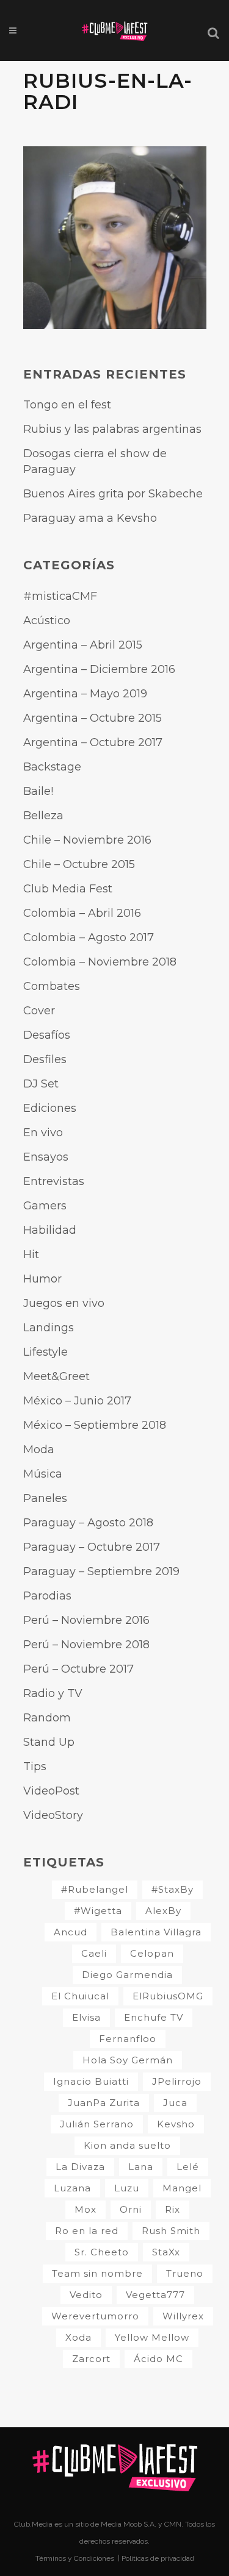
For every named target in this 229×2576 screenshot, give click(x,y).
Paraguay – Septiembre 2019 (101, 1571)
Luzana (72, 2188)
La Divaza (80, 2167)
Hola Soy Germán (128, 2060)
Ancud (71, 1932)
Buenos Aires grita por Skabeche (113, 494)
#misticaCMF (60, 596)
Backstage (52, 767)
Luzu (127, 2188)
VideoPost (51, 1791)
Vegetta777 (155, 2295)
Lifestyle (45, 1352)
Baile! (38, 791)
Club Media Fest (68, 889)
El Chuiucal (80, 1996)
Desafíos (47, 1035)
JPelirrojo (177, 2081)
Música (43, 1474)
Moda (39, 1450)
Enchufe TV (154, 2017)
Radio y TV (53, 1693)
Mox (85, 2209)
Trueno (185, 2273)
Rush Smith (171, 2231)
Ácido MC (158, 2359)
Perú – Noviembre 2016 (86, 1620)
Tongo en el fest (67, 405)
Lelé (188, 2167)
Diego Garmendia (127, 1975)
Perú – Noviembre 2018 (86, 1645)
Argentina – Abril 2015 (83, 645)
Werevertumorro (95, 2316)
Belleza (43, 816)
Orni (131, 2209)
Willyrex (183, 2316)
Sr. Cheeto (102, 2252)
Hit (31, 1254)
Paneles (45, 1498)
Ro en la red (87, 2231)
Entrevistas (54, 1181)
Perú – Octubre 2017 (78, 1669)
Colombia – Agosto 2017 (89, 938)
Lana (141, 2167)
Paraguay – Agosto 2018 (88, 1523)
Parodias (47, 1596)
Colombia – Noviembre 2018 (100, 962)
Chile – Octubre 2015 (79, 864)
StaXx (166, 2252)
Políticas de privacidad (158, 2558)
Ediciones (50, 1108)
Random (47, 1718)
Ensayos (46, 1157)
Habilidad (50, 1230)
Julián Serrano (97, 2124)
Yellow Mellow (152, 2337)
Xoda (78, 2337)
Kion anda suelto (127, 2145)
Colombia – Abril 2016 (82, 913)
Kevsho (176, 2124)
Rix (173, 2209)
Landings (49, 1328)
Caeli (94, 1953)
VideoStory (53, 1815)
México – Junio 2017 (77, 1401)
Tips (35, 1767)
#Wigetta (98, 1911)
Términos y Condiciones (76, 2558)
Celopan (152, 1953)
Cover (39, 1011)
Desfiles (45, 1059)
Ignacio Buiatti (91, 2081)
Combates (52, 986)
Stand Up (49, 1742)
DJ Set (41, 1084)
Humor (42, 1279)
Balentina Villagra (156, 1932)
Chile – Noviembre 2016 (87, 840)
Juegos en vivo (64, 1303)
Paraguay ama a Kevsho (90, 518)
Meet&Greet (56, 1376)
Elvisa (86, 2017)
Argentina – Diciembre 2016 (99, 669)
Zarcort (91, 2359)
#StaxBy (173, 1889)
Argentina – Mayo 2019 (85, 694)
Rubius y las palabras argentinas (112, 429)
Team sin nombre (97, 2273)
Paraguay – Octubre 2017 (92, 1547)
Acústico (47, 621)
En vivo (43, 1133)
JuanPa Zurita (104, 2103)
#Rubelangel (95, 1889)
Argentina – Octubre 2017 (93, 742)
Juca (175, 2103)
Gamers (45, 1206)
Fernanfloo (128, 2039)
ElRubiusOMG (168, 1996)
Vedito (86, 2295)
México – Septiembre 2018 (95, 1425)
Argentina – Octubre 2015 (93, 718)
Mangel (182, 2188)
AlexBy (163, 1911)
